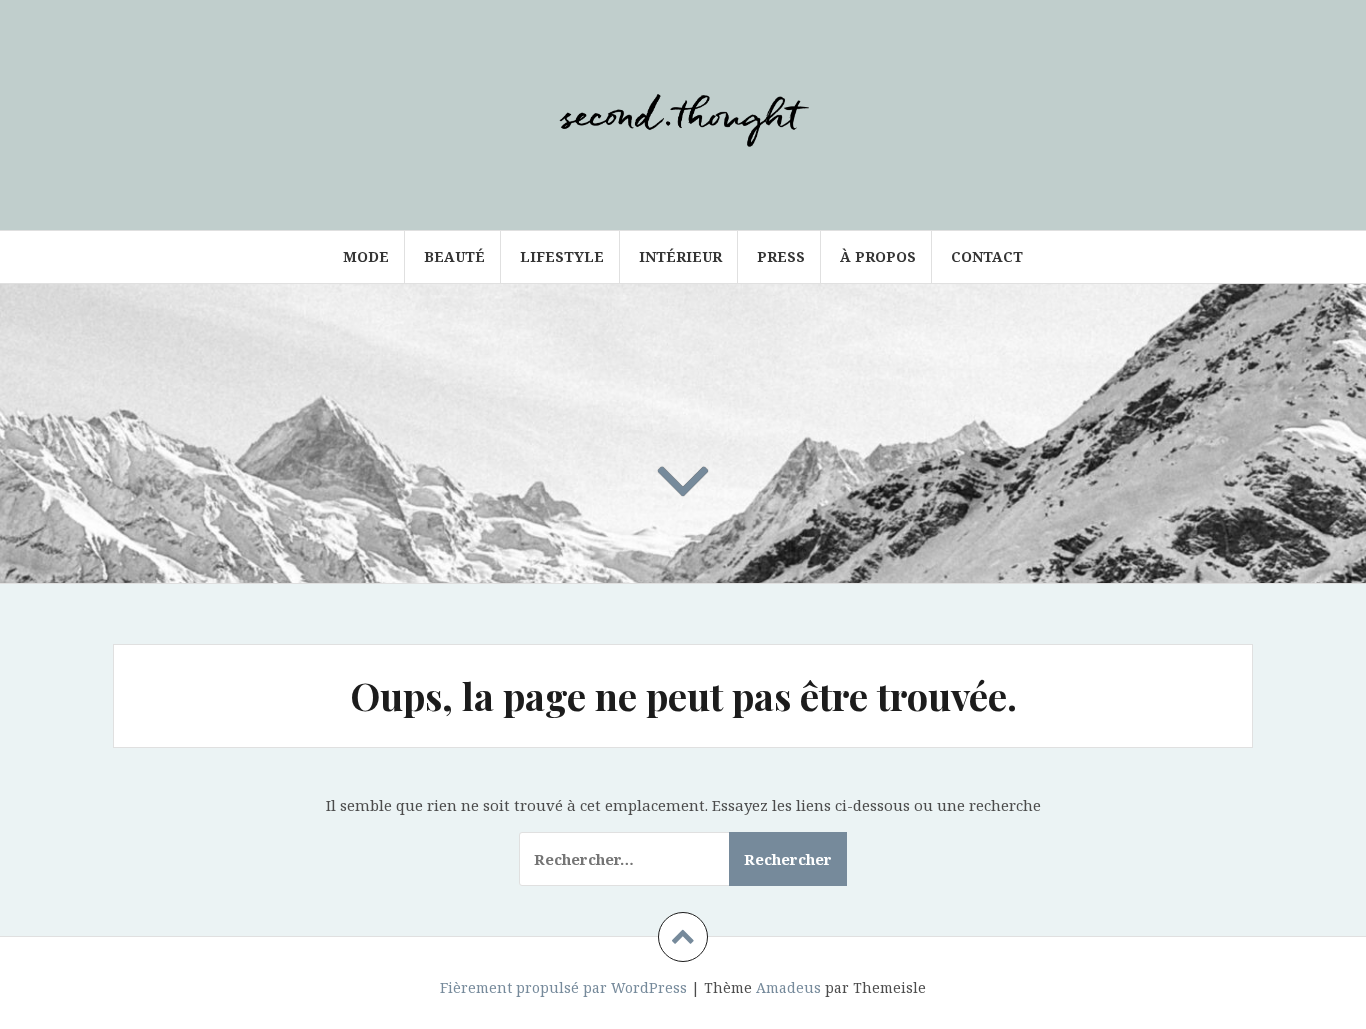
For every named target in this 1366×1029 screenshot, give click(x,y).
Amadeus (788, 987)
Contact (987, 256)
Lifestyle (562, 256)
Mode (366, 256)
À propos (878, 256)
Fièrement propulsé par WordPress (563, 987)
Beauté (454, 256)
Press (781, 256)
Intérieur (680, 256)
